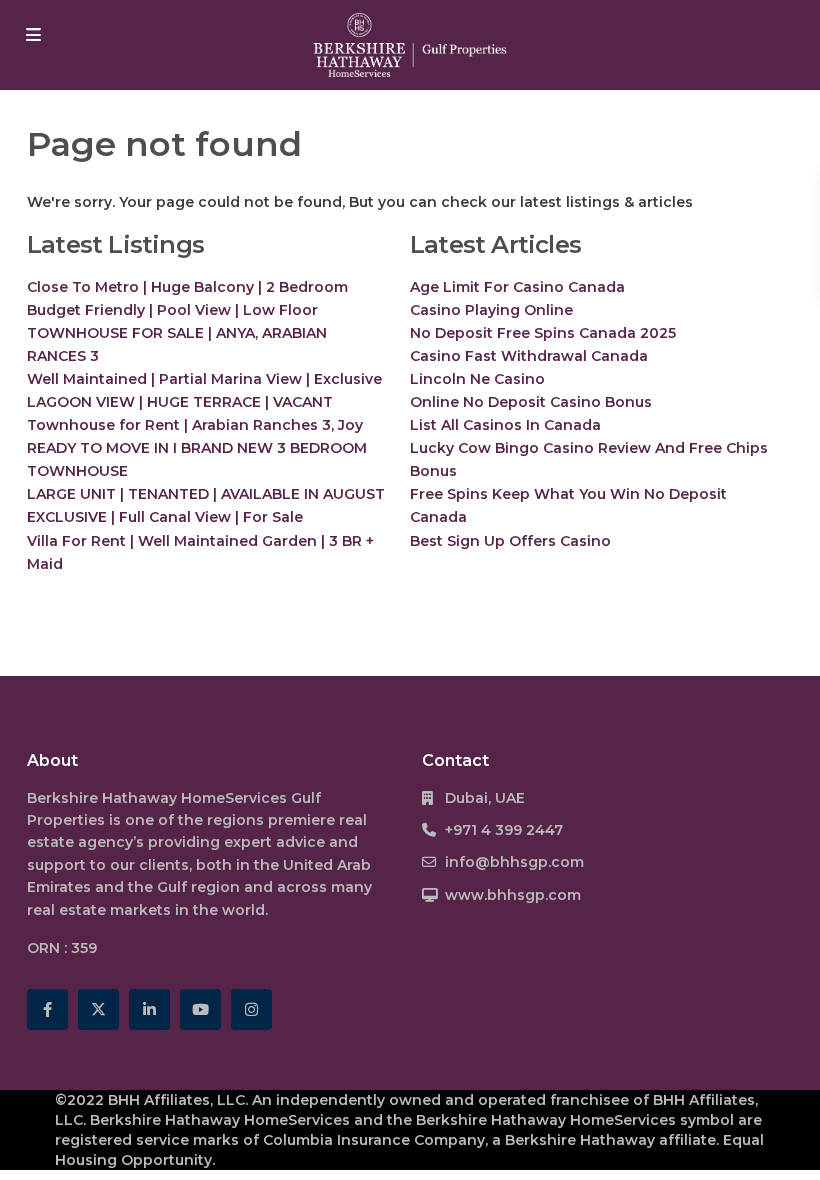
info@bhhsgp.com (514, 862)
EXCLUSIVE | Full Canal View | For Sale (165, 517)
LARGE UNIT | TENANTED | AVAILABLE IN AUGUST (206, 494)
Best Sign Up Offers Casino (510, 541)
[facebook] (47, 1009)
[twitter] (98, 1009)
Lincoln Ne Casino (477, 379)
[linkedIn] (149, 1009)
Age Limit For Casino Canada (517, 287)
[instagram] (251, 1009)
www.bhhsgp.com (513, 895)
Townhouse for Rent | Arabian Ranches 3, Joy (195, 425)
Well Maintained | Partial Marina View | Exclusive (204, 379)
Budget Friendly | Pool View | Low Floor (172, 310)
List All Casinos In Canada (505, 425)
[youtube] (200, 1009)
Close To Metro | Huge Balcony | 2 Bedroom (187, 287)
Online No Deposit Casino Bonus (531, 402)
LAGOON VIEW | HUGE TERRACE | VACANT (180, 402)
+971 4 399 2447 (504, 830)
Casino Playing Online (491, 310)
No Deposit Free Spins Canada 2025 (543, 333)
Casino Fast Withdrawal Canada (529, 356)
